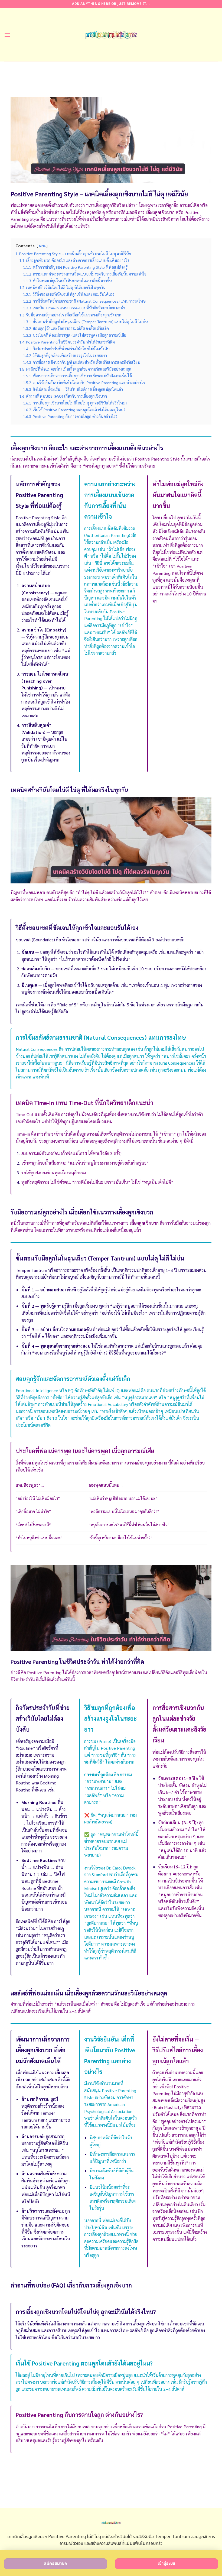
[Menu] (7, 35)
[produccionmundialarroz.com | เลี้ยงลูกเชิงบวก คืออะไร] (111, 35)
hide (42, 246)
